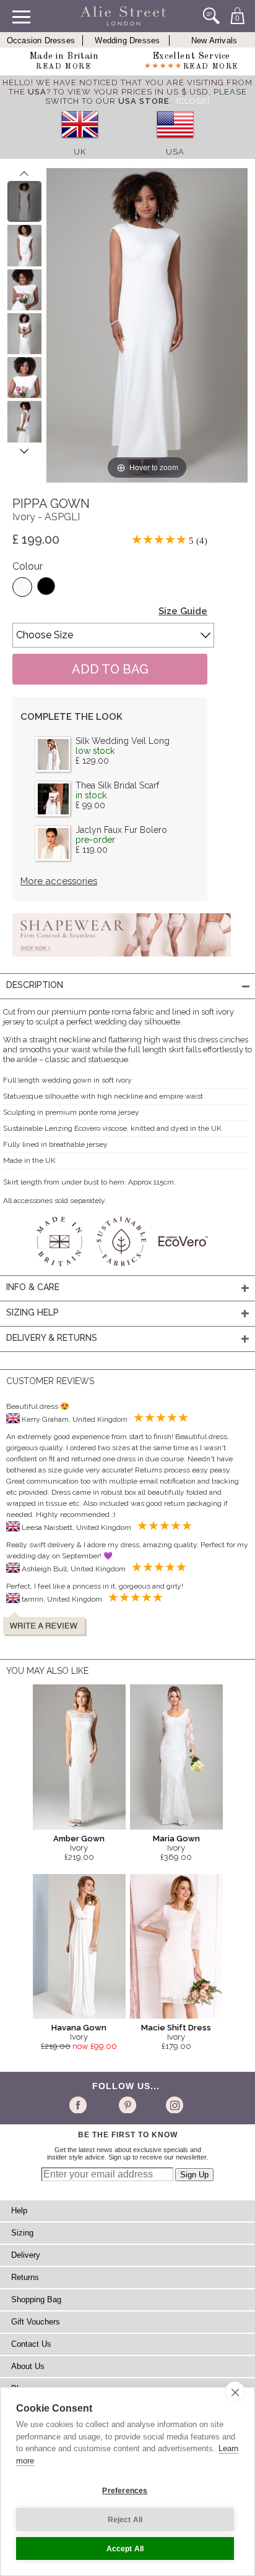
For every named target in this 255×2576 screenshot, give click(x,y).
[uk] (80, 142)
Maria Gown (176, 1839)
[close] (235, 2392)
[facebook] (80, 2105)
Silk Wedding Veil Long (123, 741)
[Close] (193, 101)
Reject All (125, 2520)
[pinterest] (127, 2105)
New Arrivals (214, 40)
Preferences (125, 2491)
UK (80, 152)
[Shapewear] (122, 960)
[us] (175, 142)
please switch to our (146, 96)
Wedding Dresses (127, 40)
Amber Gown (79, 1839)
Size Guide (183, 611)
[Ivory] (22, 587)
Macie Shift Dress (176, 2028)
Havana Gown (79, 2028)
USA (175, 152)
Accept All (125, 2549)
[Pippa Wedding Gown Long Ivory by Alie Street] (24, 201)
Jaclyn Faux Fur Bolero (121, 830)
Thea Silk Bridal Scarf (117, 785)
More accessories (59, 881)
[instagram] (173, 2105)
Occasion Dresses (41, 40)
